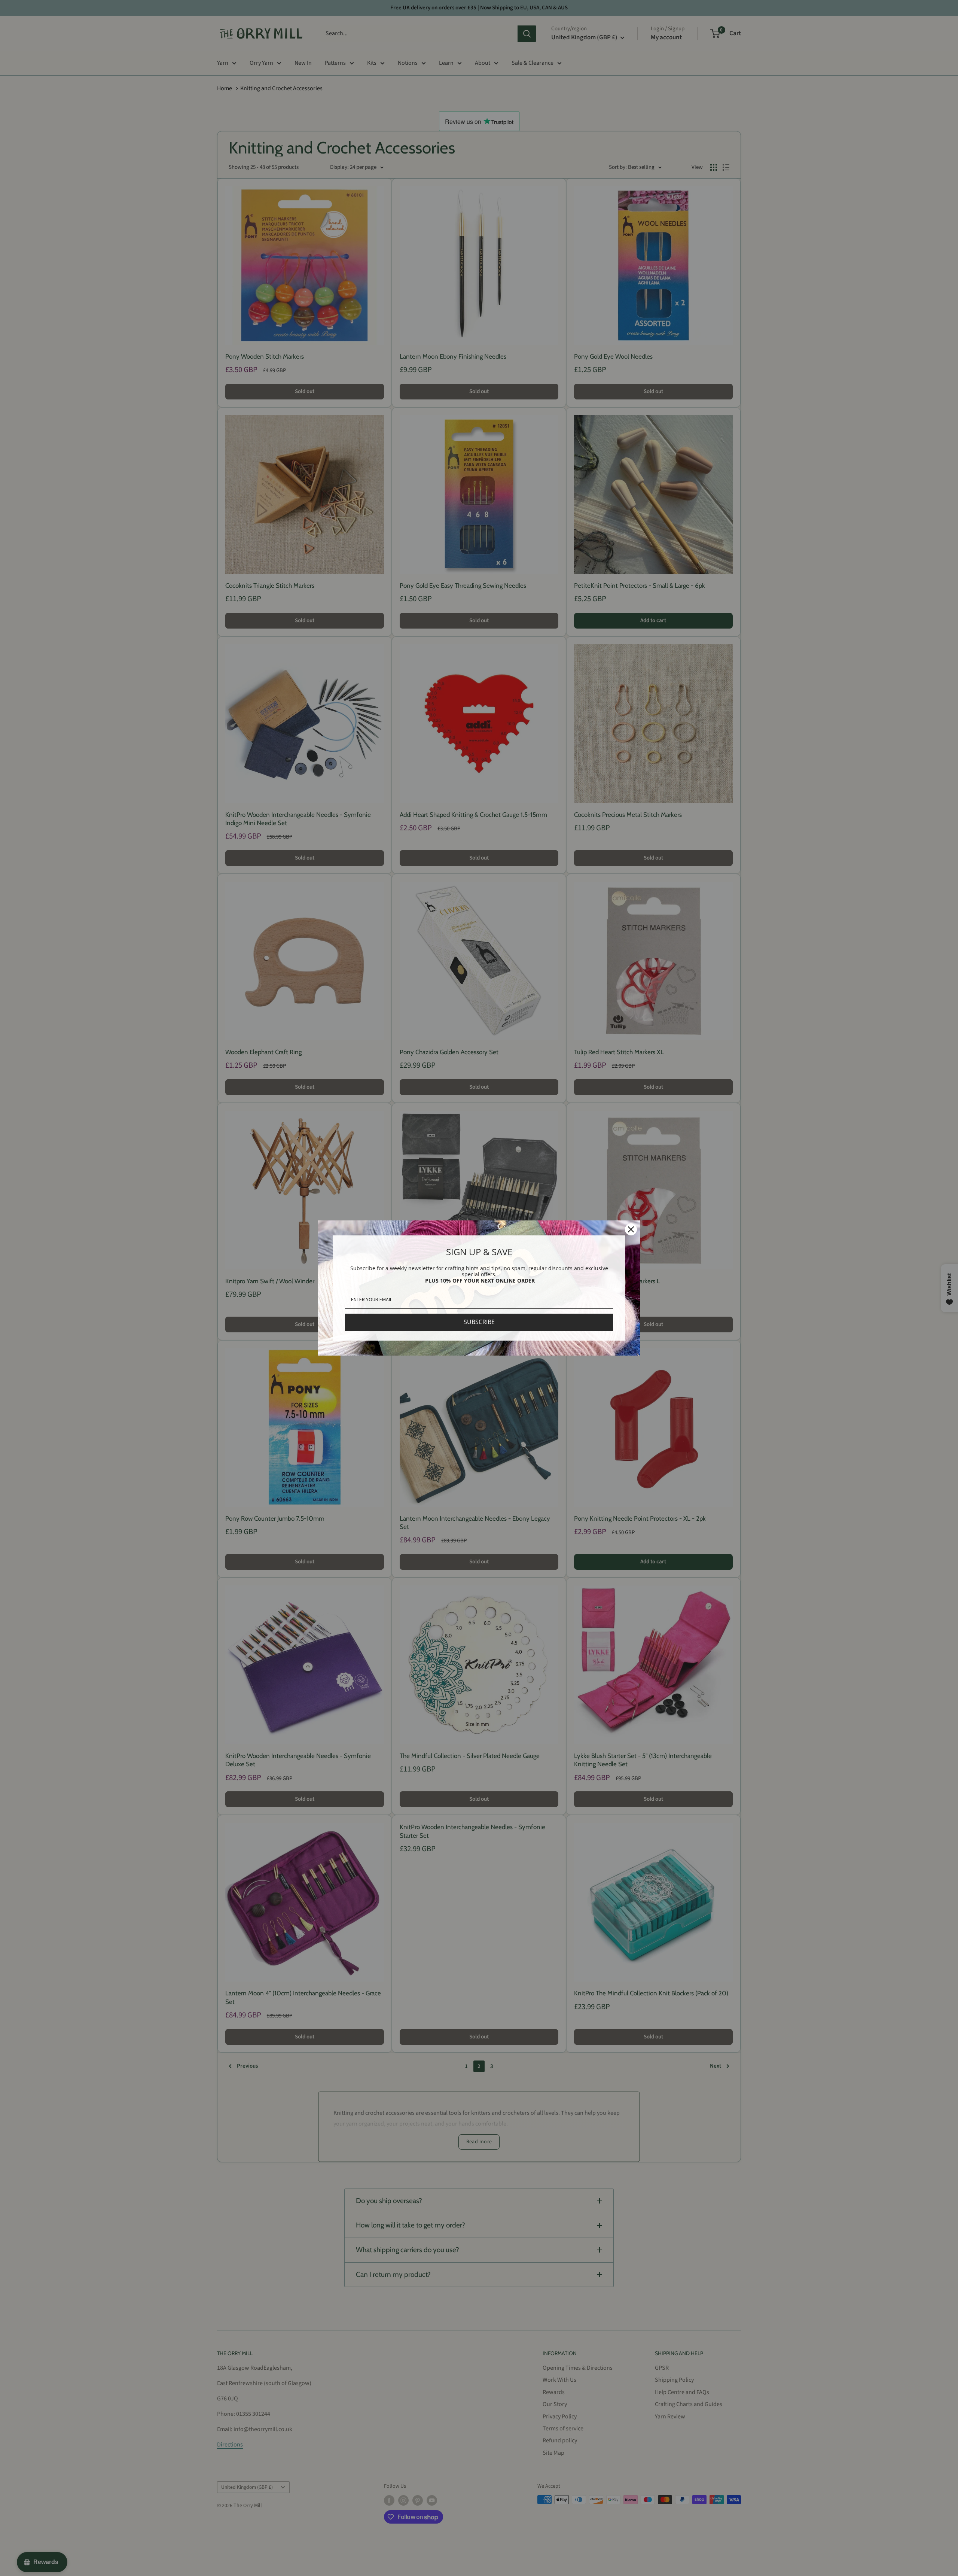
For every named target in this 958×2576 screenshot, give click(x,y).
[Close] (631, 1229)
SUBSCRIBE (479, 1322)
